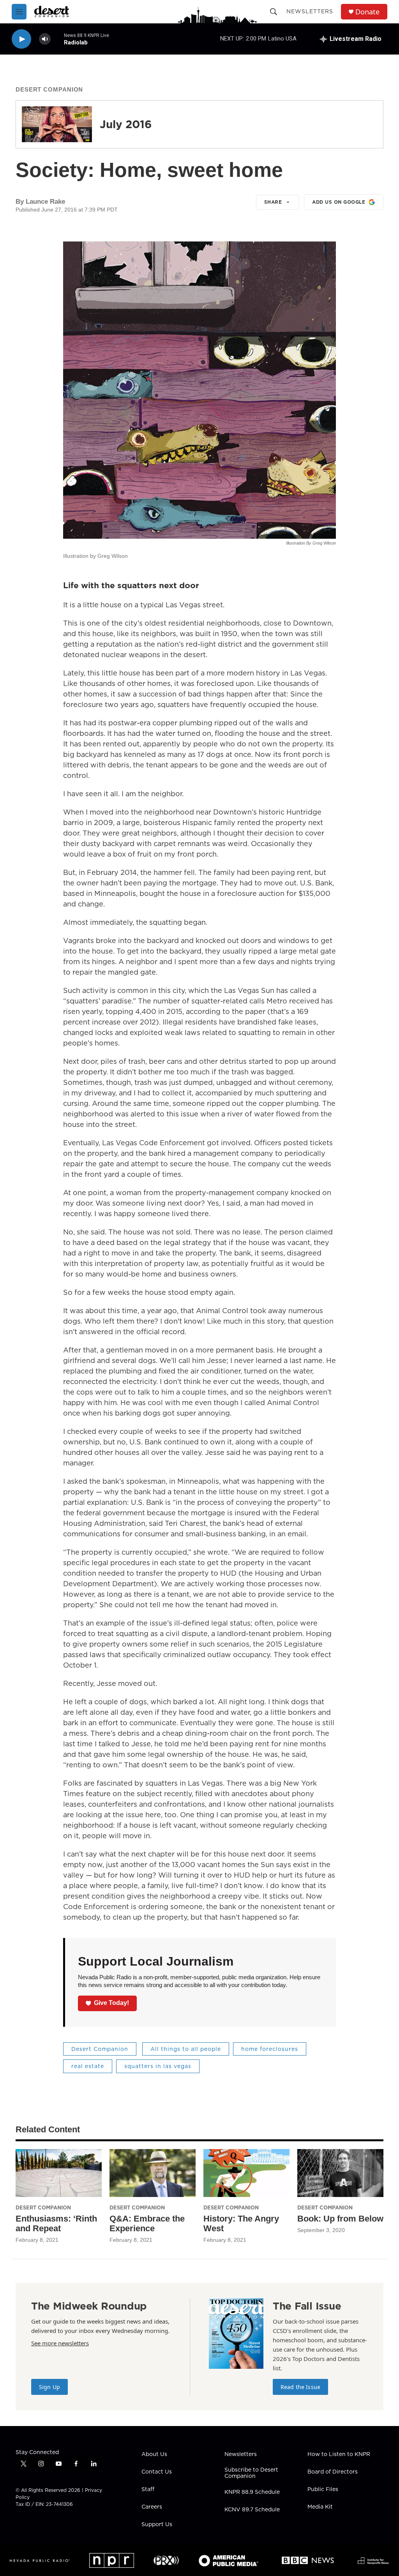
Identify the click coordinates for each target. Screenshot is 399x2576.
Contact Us (157, 2472)
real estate (88, 2066)
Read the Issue (300, 2387)
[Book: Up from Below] (340, 2173)
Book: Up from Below (340, 2219)
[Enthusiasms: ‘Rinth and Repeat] (59, 2173)
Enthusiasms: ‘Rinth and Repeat (56, 2223)
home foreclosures (270, 2049)
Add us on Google (339, 202)
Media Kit (320, 2507)
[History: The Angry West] (246, 2173)
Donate (367, 12)
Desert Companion (49, 89)
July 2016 (126, 124)
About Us (154, 2454)
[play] (21, 39)
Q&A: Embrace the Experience (147, 2223)
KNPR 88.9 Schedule (252, 2492)
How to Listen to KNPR (339, 2454)
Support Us (157, 2525)
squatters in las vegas (158, 2066)
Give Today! (111, 2003)
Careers (152, 2507)
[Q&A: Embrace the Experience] (153, 2173)
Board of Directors (333, 2472)
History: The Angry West (241, 2223)
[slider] (57, 39)
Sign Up (49, 2387)
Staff (148, 2490)
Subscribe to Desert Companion (251, 2473)
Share (273, 202)
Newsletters (310, 11)
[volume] (45, 39)
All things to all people (186, 2049)
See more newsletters (60, 2343)
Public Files (323, 2490)
